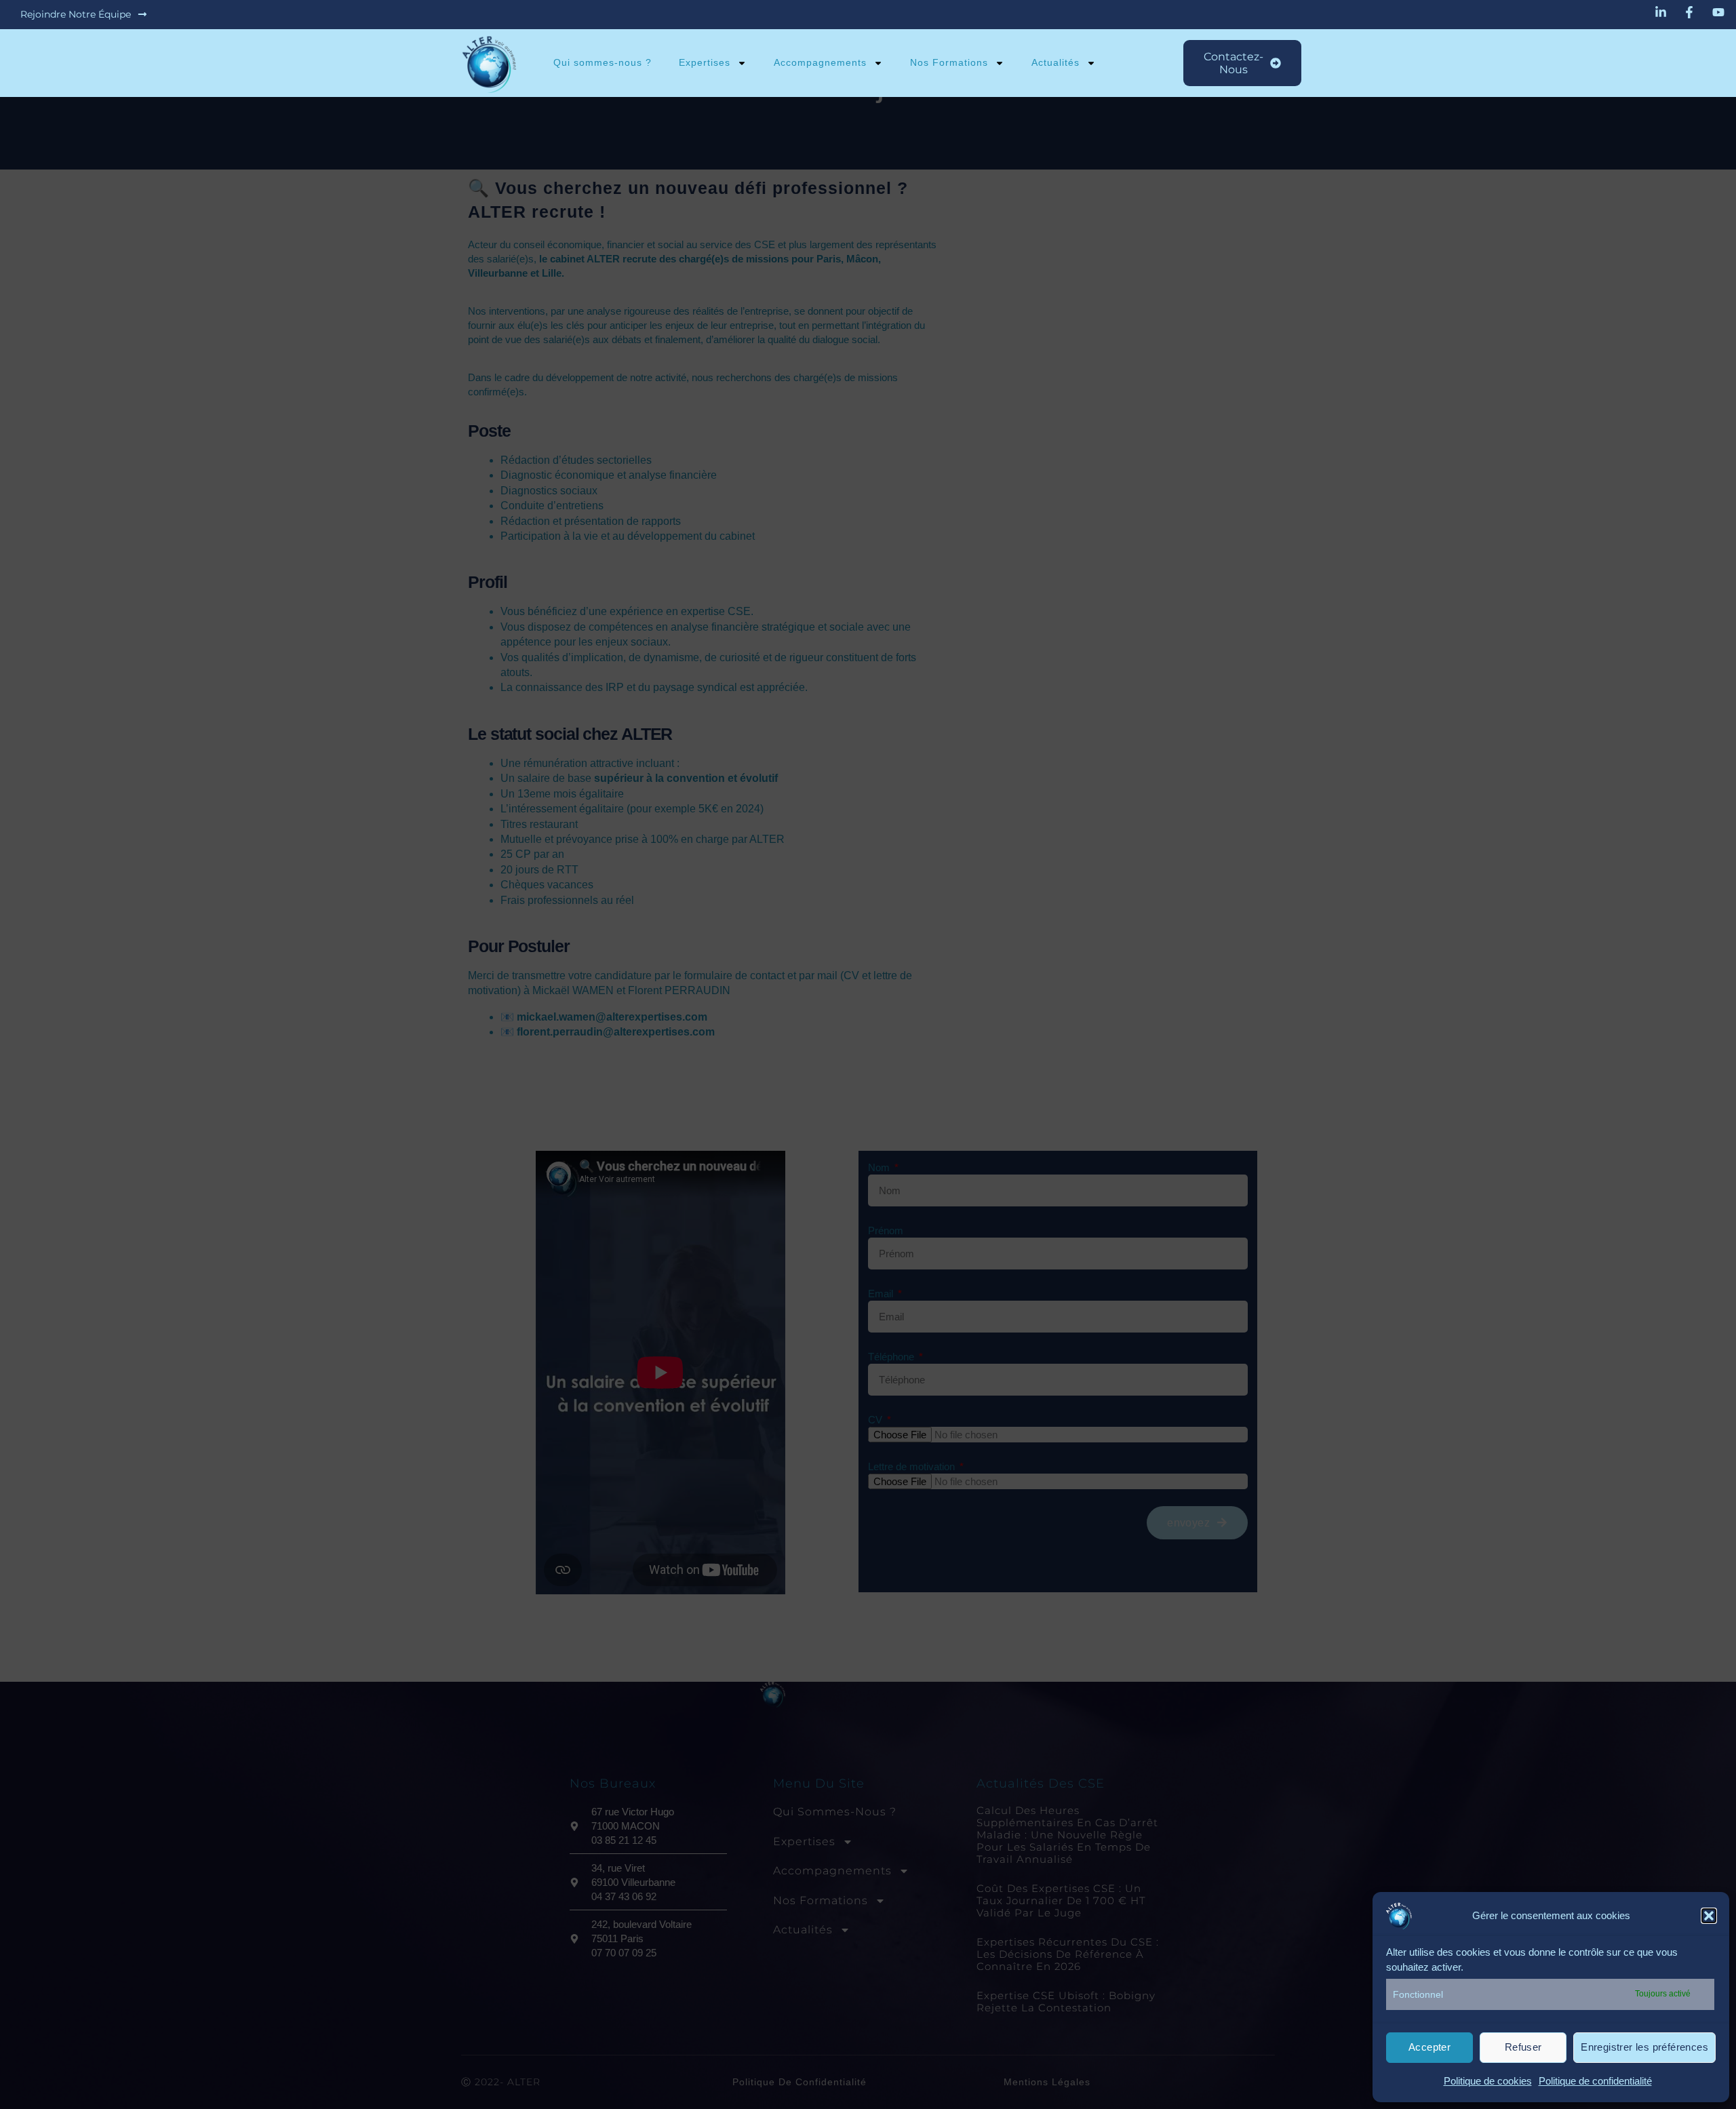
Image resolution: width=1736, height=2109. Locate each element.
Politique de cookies (1488, 2081)
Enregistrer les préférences (1644, 2047)
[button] (1709, 1916)
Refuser (1523, 2047)
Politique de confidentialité (1595, 2081)
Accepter (1429, 2047)
